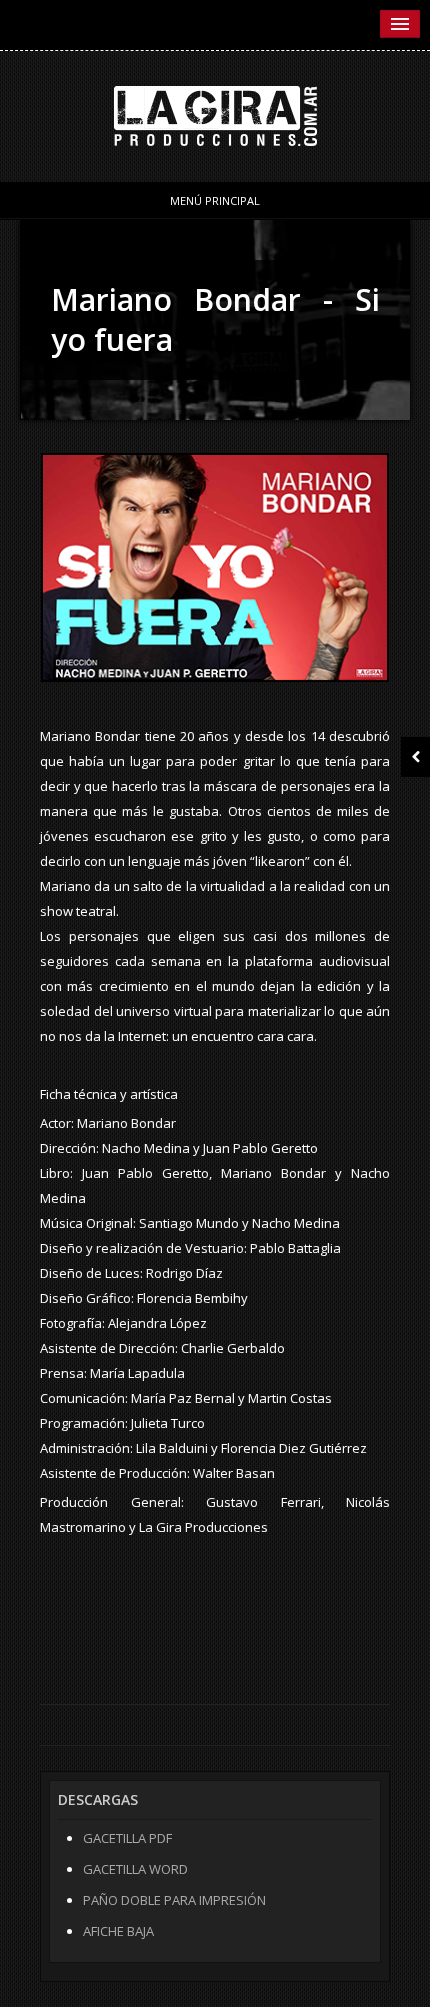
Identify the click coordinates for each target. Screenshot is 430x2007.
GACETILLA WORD (135, 1869)
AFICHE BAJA (118, 1931)
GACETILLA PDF (127, 1838)
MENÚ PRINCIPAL (215, 200)
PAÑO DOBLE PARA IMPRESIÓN (174, 1900)
